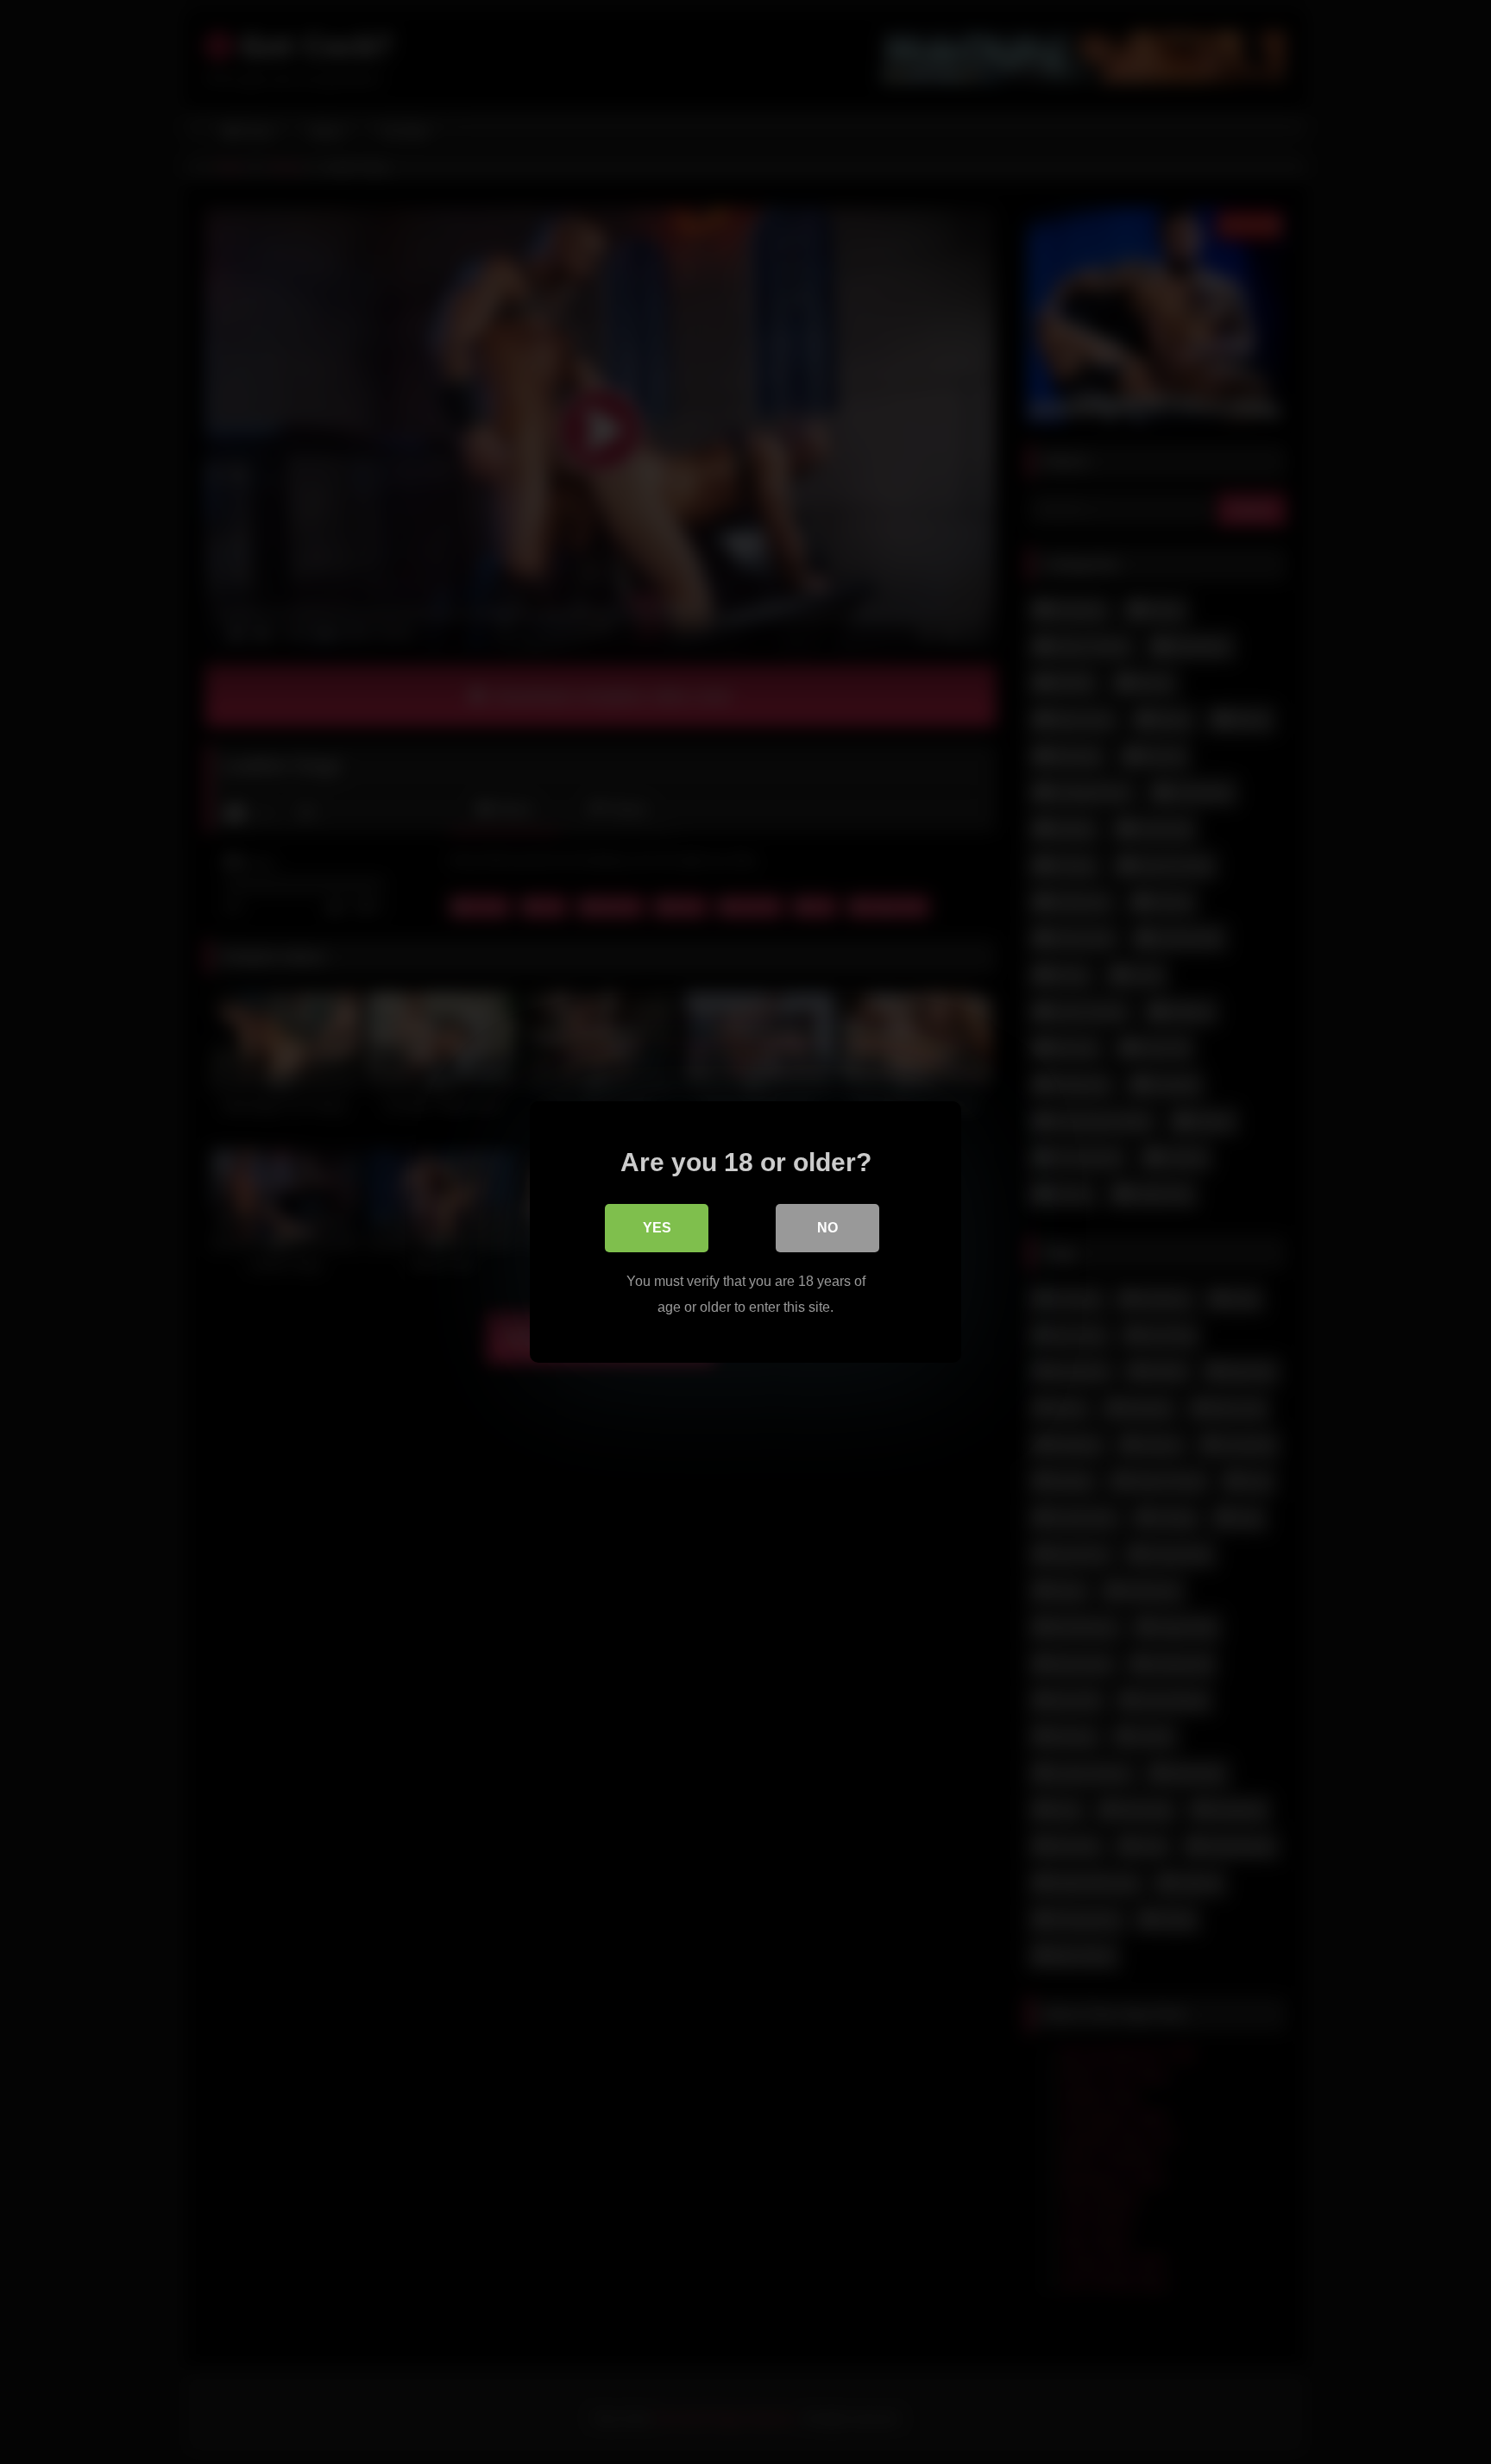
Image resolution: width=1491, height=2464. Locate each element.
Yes (657, 1228)
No (827, 1228)
